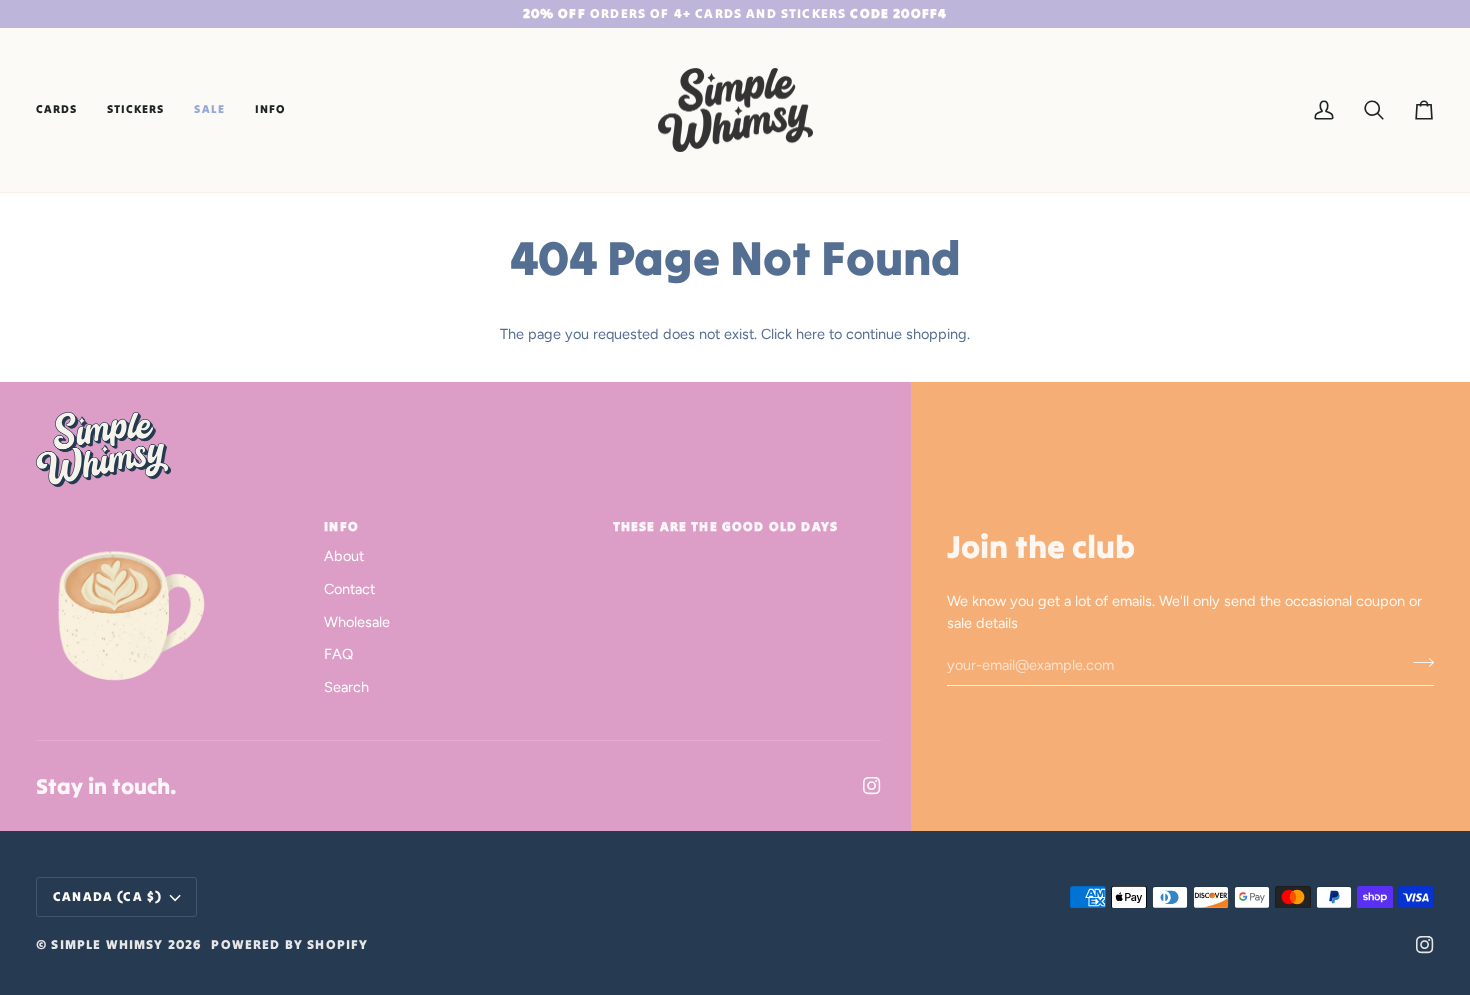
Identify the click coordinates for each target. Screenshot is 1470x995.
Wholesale (357, 622)
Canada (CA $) (107, 896)
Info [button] (341, 526)
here (810, 334)
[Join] (1417, 662)
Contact (349, 589)
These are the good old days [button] (726, 526)
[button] (64, 110)
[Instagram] (872, 786)
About (344, 556)
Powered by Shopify (289, 944)
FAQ (338, 654)
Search (346, 687)
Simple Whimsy (107, 944)
